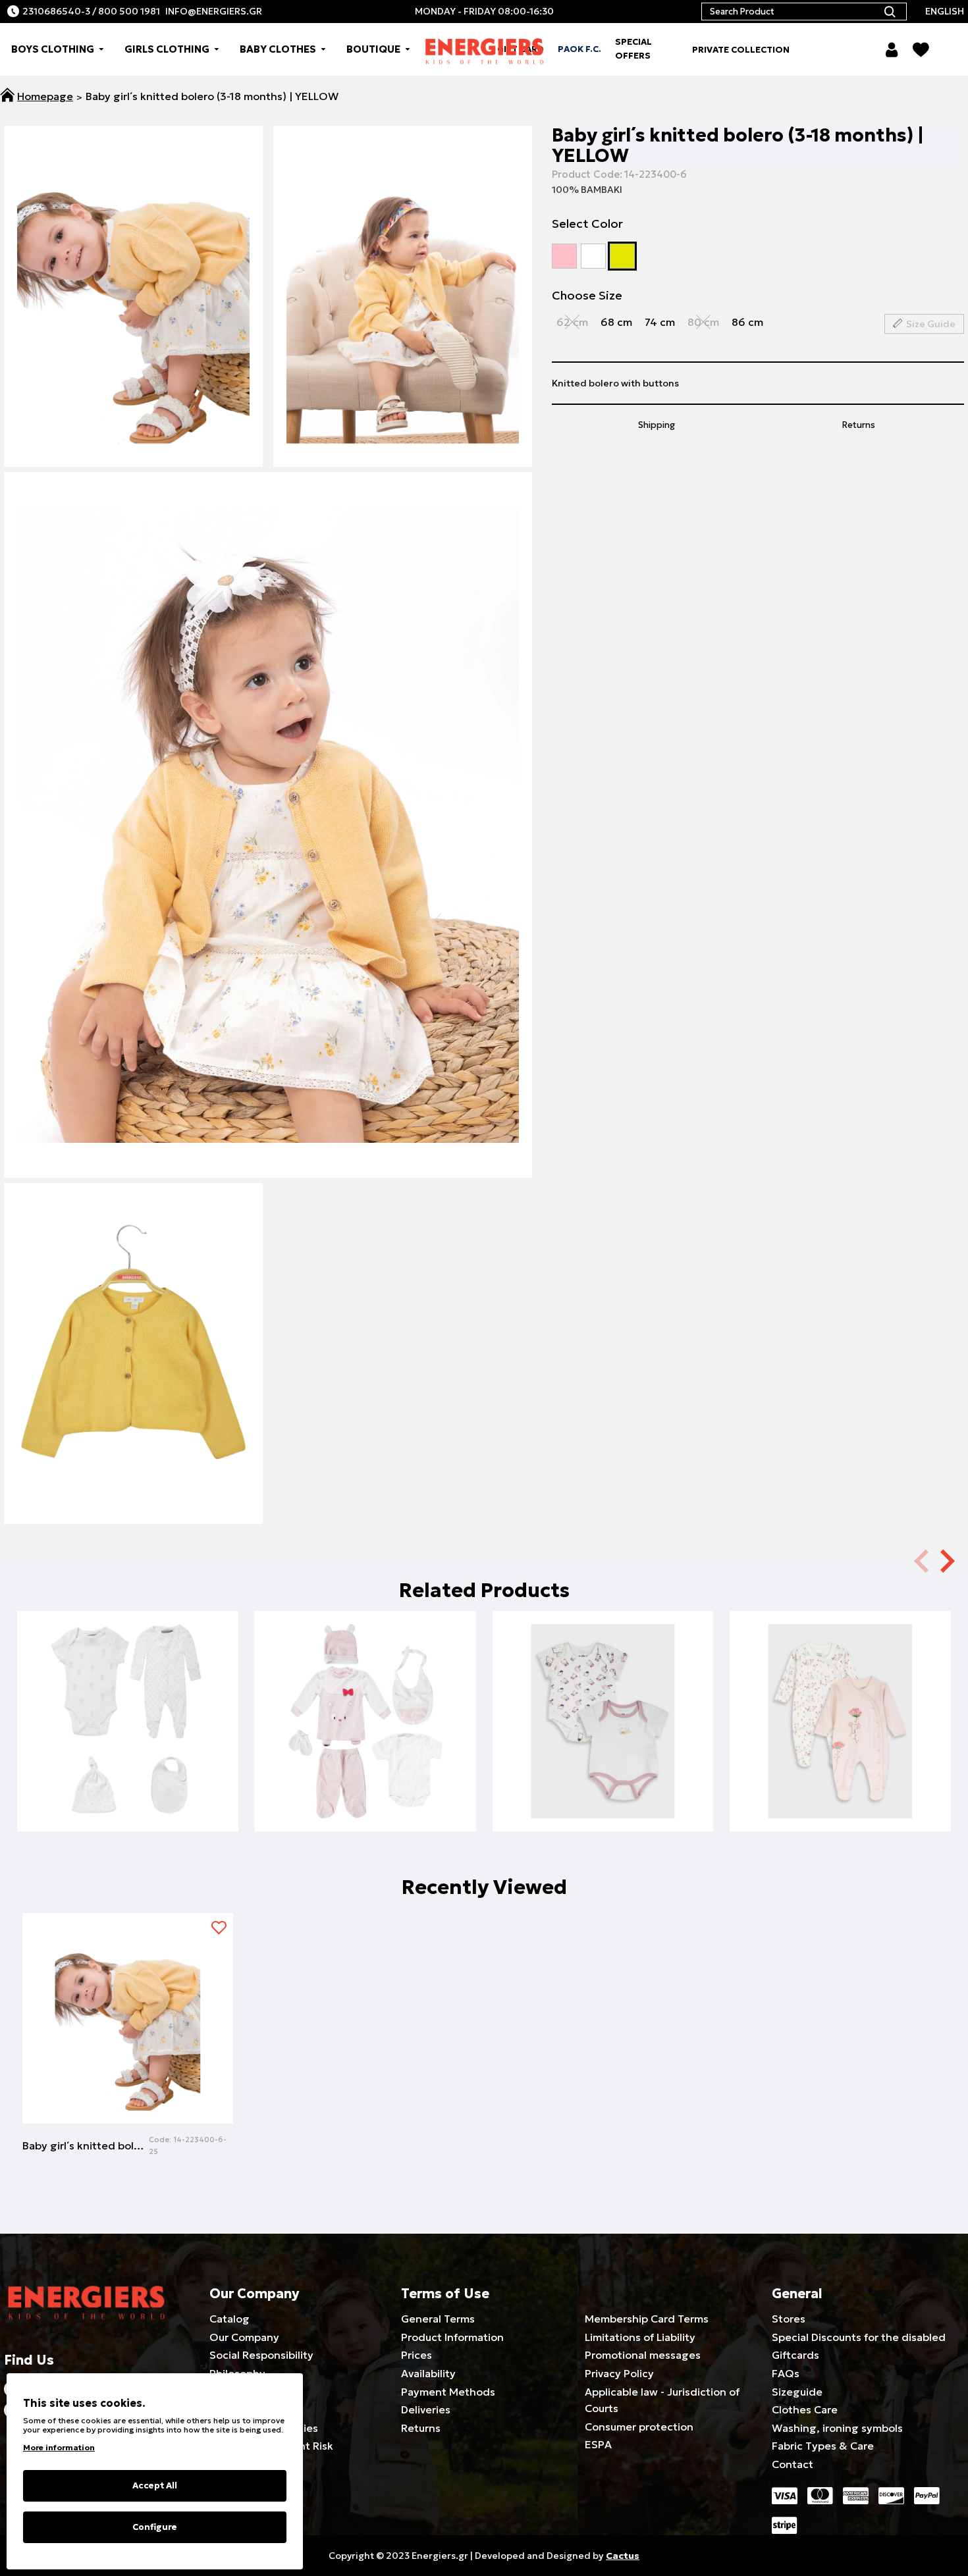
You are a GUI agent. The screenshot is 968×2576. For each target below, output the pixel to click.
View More (128, 1798)
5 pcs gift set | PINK (365, 1778)
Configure (155, 2527)
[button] (948, 1560)
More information (59, 2447)
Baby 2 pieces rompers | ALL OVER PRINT (840, 1778)
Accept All (155, 2485)
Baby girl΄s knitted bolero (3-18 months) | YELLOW (86, 2145)
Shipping (657, 425)
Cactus (623, 2556)
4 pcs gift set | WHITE (128, 1778)
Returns (859, 425)
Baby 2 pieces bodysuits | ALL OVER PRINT (603, 1778)
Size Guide (931, 324)
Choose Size (587, 295)
